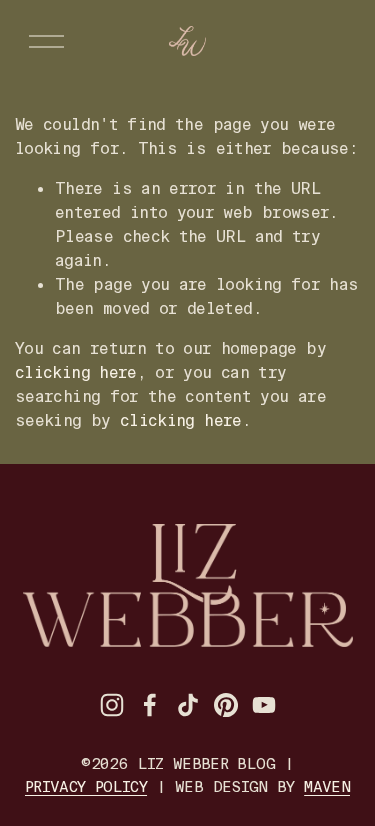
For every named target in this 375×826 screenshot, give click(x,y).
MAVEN (327, 787)
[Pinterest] (226, 705)
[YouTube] (264, 705)
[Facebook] (150, 705)
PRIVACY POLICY (86, 787)
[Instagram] (112, 705)
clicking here (76, 372)
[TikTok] (188, 705)
